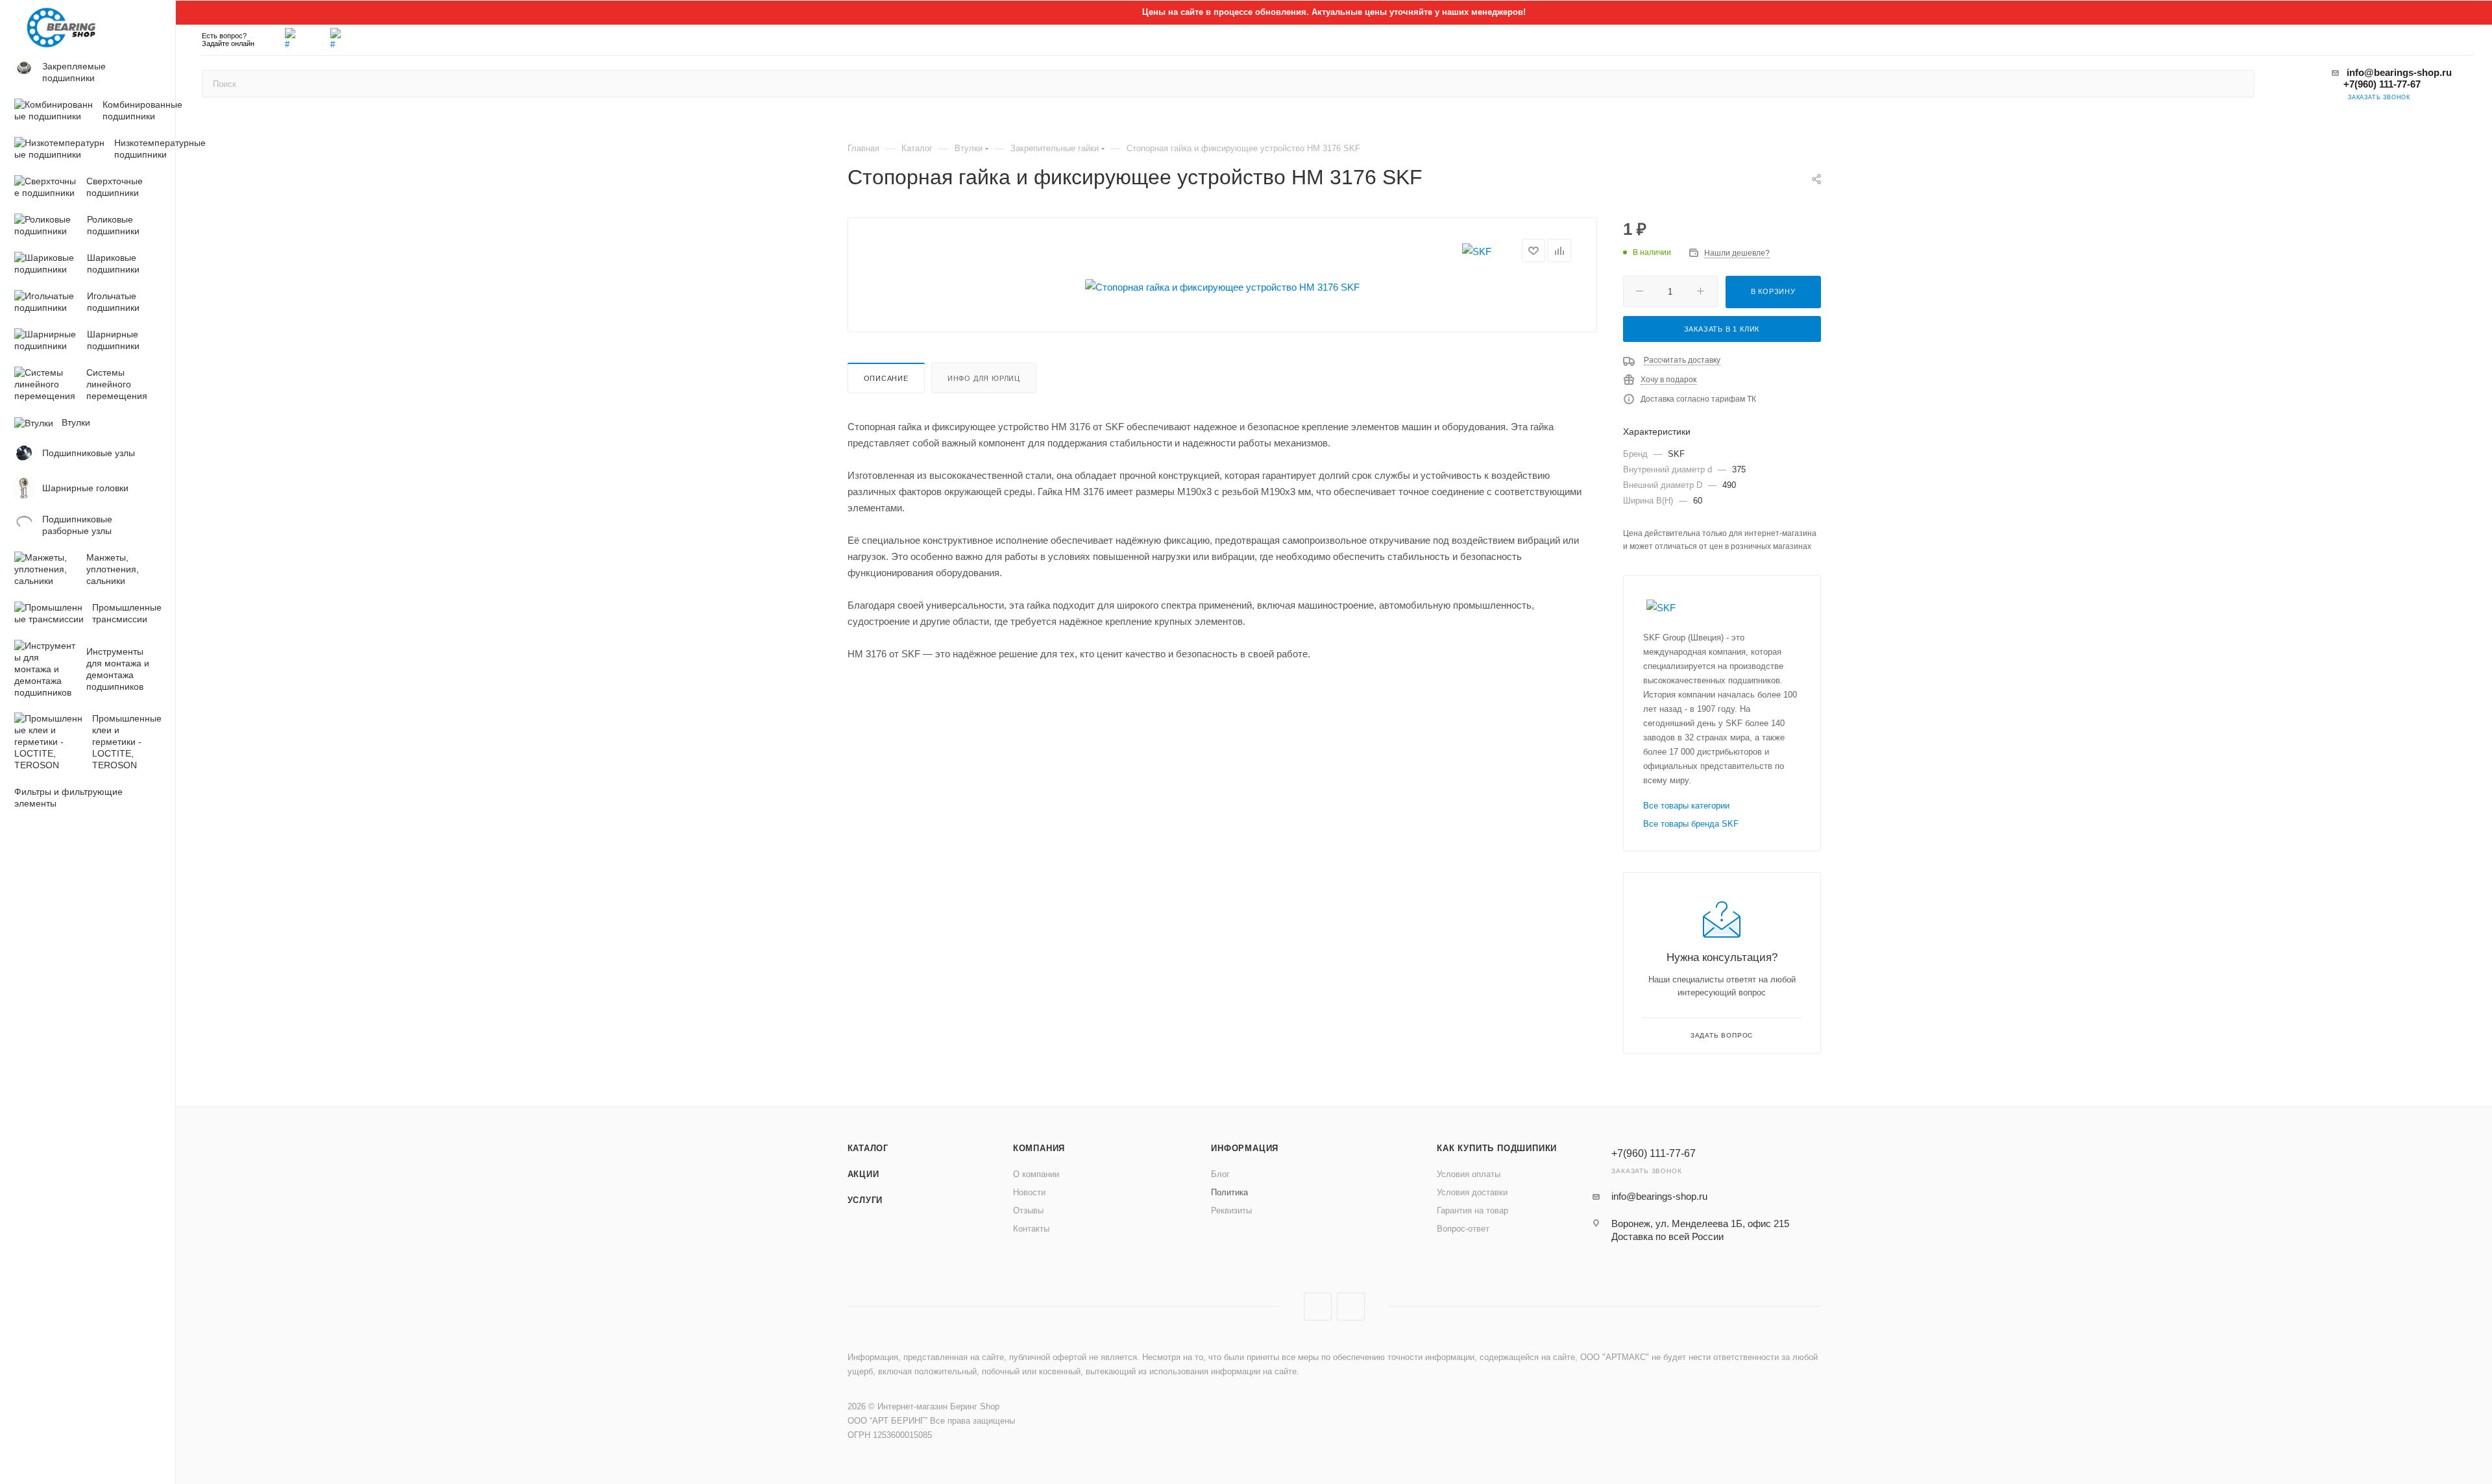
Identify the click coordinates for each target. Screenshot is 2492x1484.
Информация (1245, 1148)
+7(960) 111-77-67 (2382, 84)
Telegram (1318, 1307)
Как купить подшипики (1497, 1148)
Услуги (865, 1200)
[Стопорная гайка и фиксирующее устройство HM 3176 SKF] (1222, 287)
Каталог (868, 1148)
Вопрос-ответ (1463, 1229)
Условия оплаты (1469, 1174)
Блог (1220, 1174)
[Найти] (2239, 84)
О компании (1036, 1174)
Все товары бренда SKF (1691, 824)
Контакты (1031, 1229)
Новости (1029, 1192)
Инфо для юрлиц (984, 378)
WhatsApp (1351, 1307)
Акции (863, 1174)
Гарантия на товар (1472, 1210)
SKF (1676, 454)
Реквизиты (1231, 1210)
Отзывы (1028, 1210)
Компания (1039, 1148)
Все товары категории (1686, 806)
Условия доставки (1472, 1192)
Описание (886, 378)
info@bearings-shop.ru (2399, 72)
